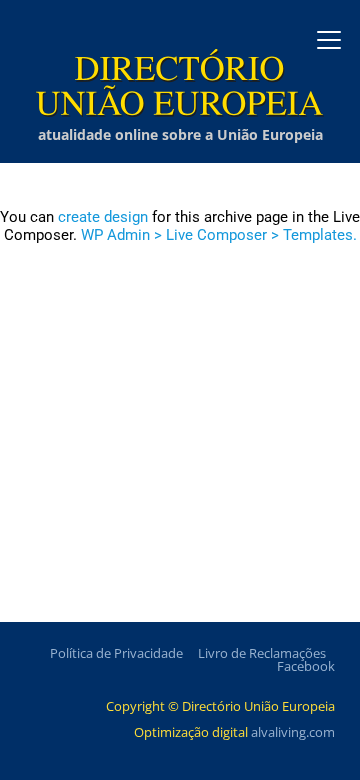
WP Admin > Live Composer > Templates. (219, 235)
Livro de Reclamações (262, 653)
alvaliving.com (293, 732)
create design (103, 217)
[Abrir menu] (329, 40)
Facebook (306, 666)
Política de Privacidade (116, 653)
